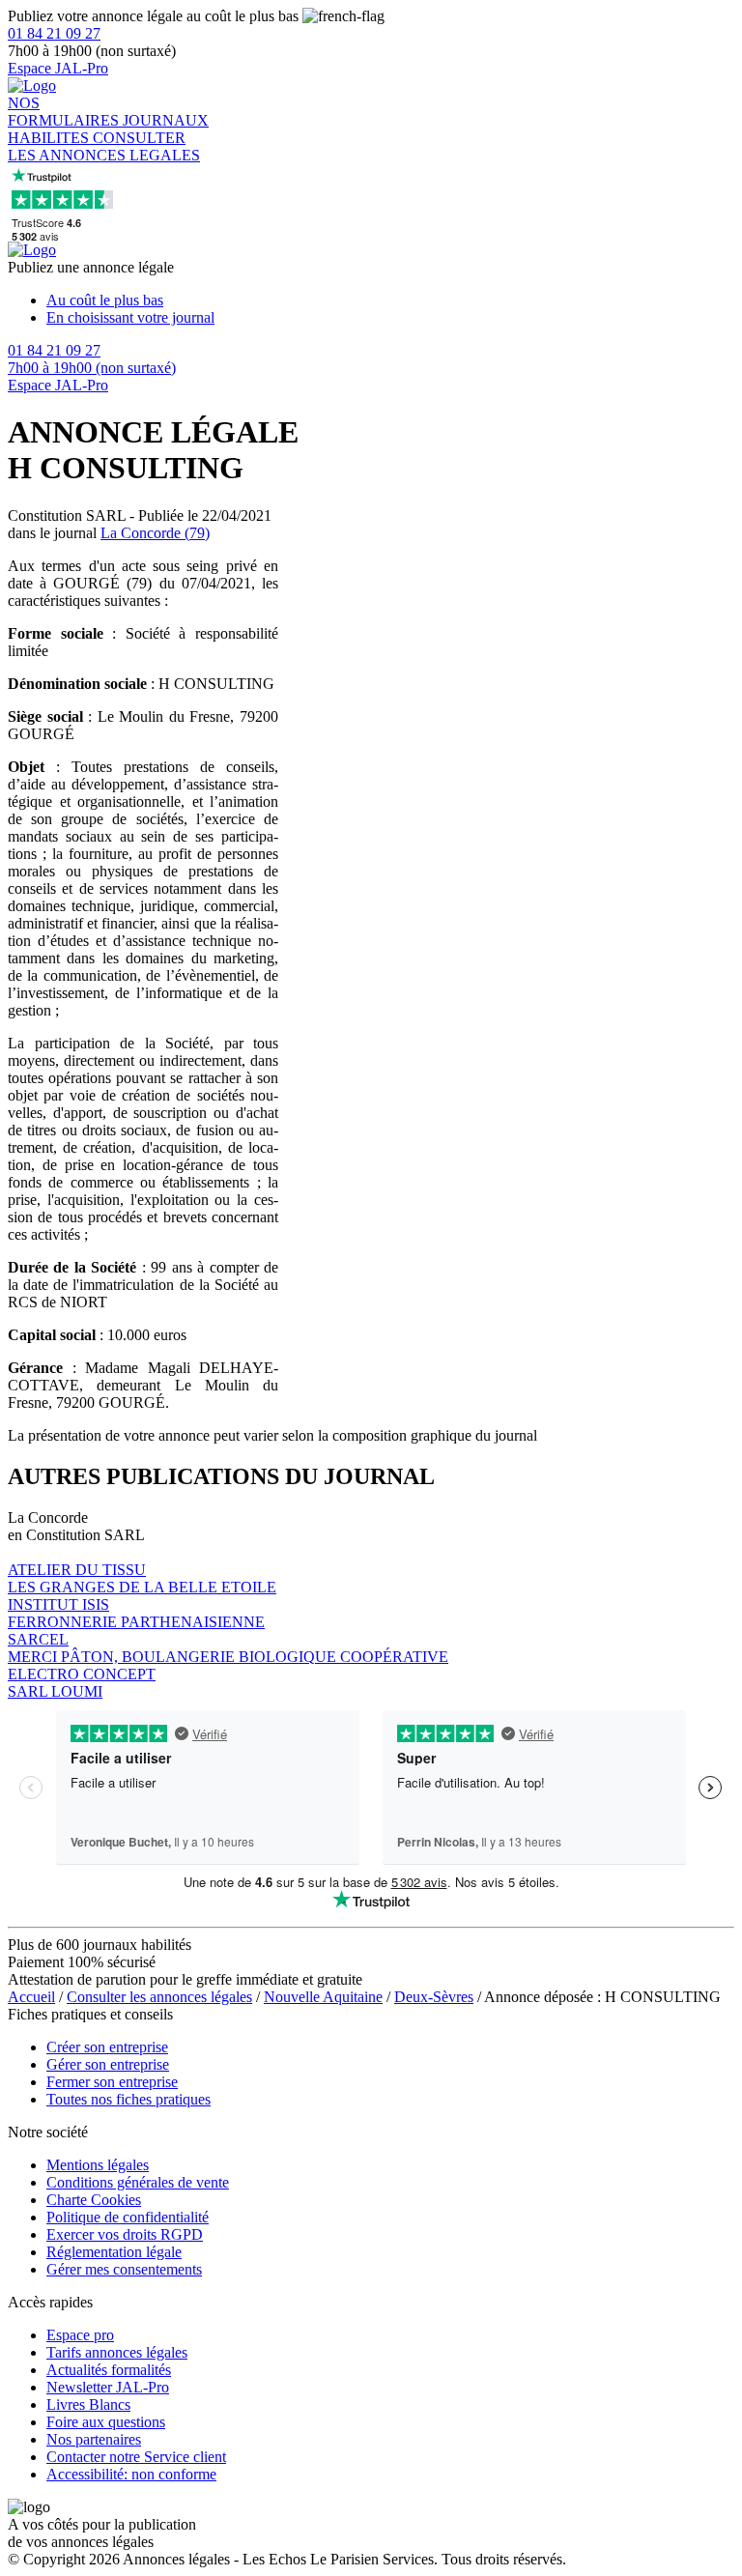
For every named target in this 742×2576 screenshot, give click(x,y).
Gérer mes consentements (124, 2269)
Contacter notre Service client (136, 2457)
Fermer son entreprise (112, 2082)
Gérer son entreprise (108, 2064)
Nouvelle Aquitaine (323, 1997)
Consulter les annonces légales (159, 1997)
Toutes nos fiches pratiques (128, 2099)
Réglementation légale (114, 2252)
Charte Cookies (94, 2200)
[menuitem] (390, 301)
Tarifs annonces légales (117, 2352)
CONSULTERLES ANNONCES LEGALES (104, 146)
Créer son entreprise (107, 2047)
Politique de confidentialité (128, 2217)
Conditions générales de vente (138, 2182)
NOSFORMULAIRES (65, 112)
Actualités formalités (109, 2370)
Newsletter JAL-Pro (108, 2387)
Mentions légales (98, 2165)
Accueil (31, 1997)
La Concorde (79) (155, 533)
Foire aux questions (106, 2422)
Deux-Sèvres (434, 1997)
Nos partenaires (94, 2439)
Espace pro (80, 2335)
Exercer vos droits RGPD (125, 2234)
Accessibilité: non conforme (131, 2474)
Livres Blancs (88, 2404)
